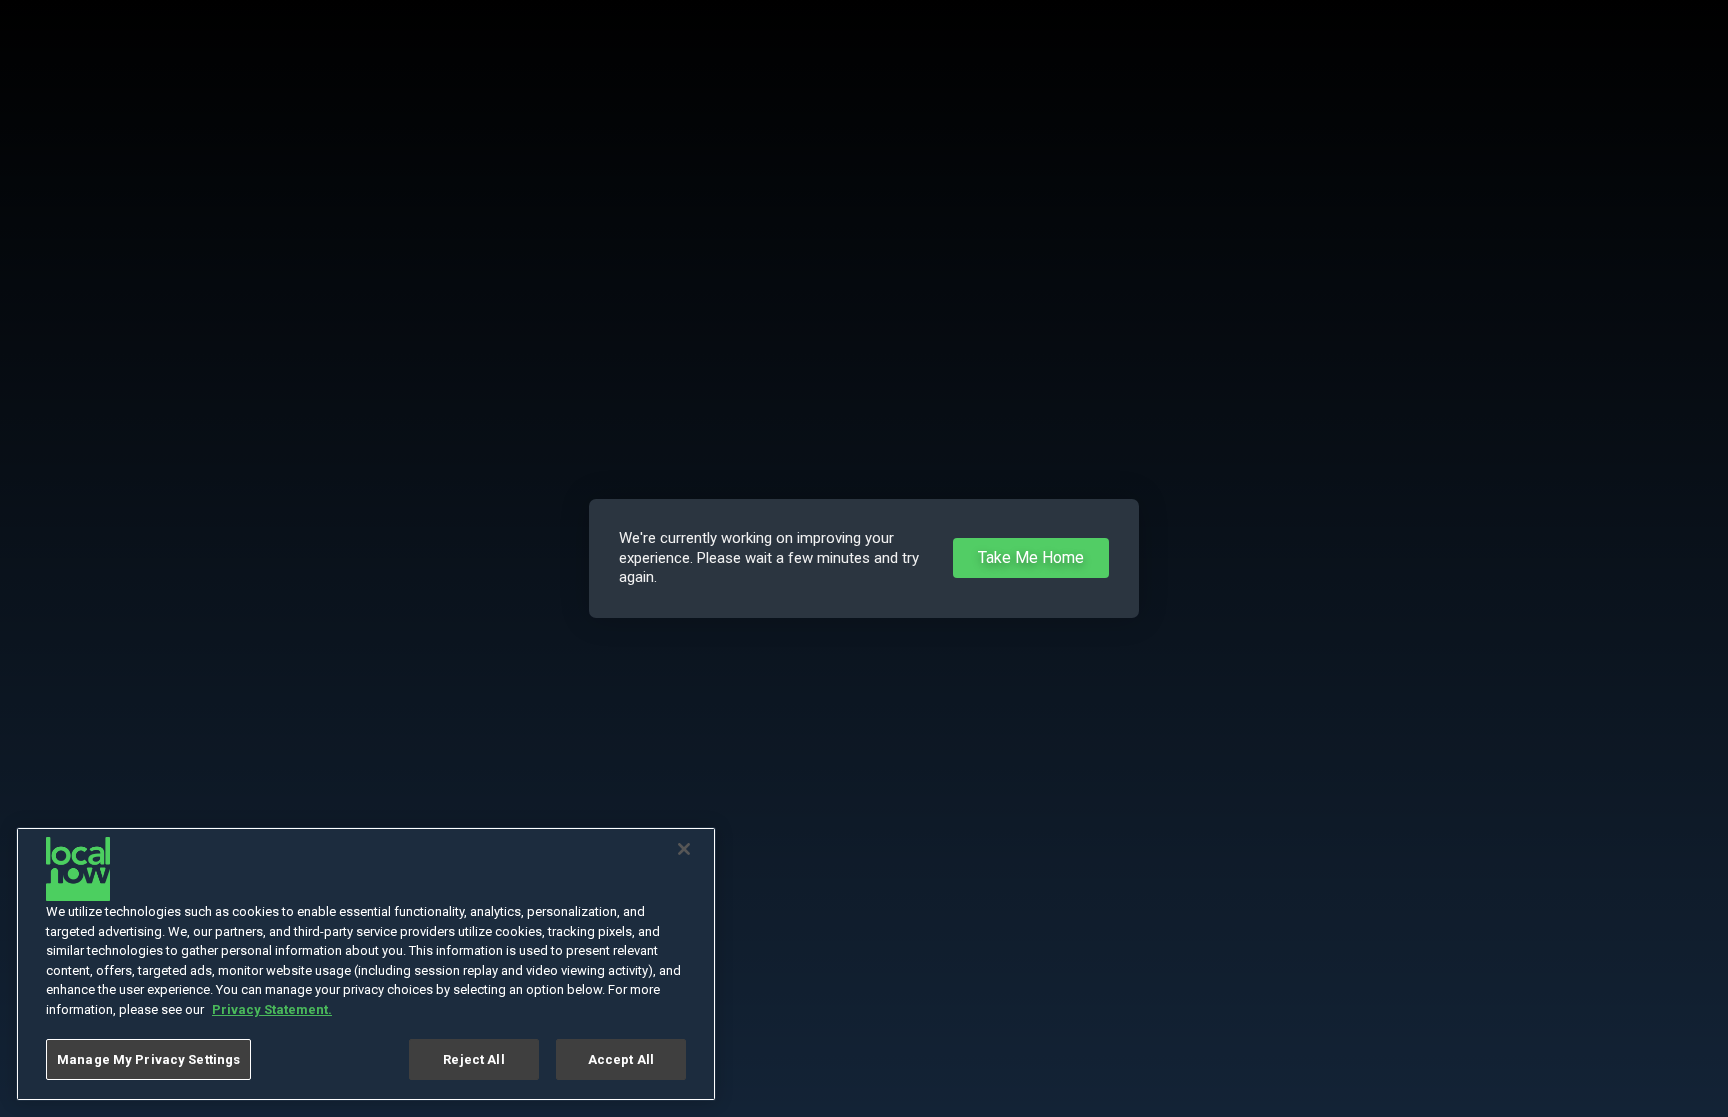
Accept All (621, 1059)
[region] (366, 964)
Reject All (473, 1059)
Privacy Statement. (272, 1009)
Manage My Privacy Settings (148, 1059)
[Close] (684, 849)
